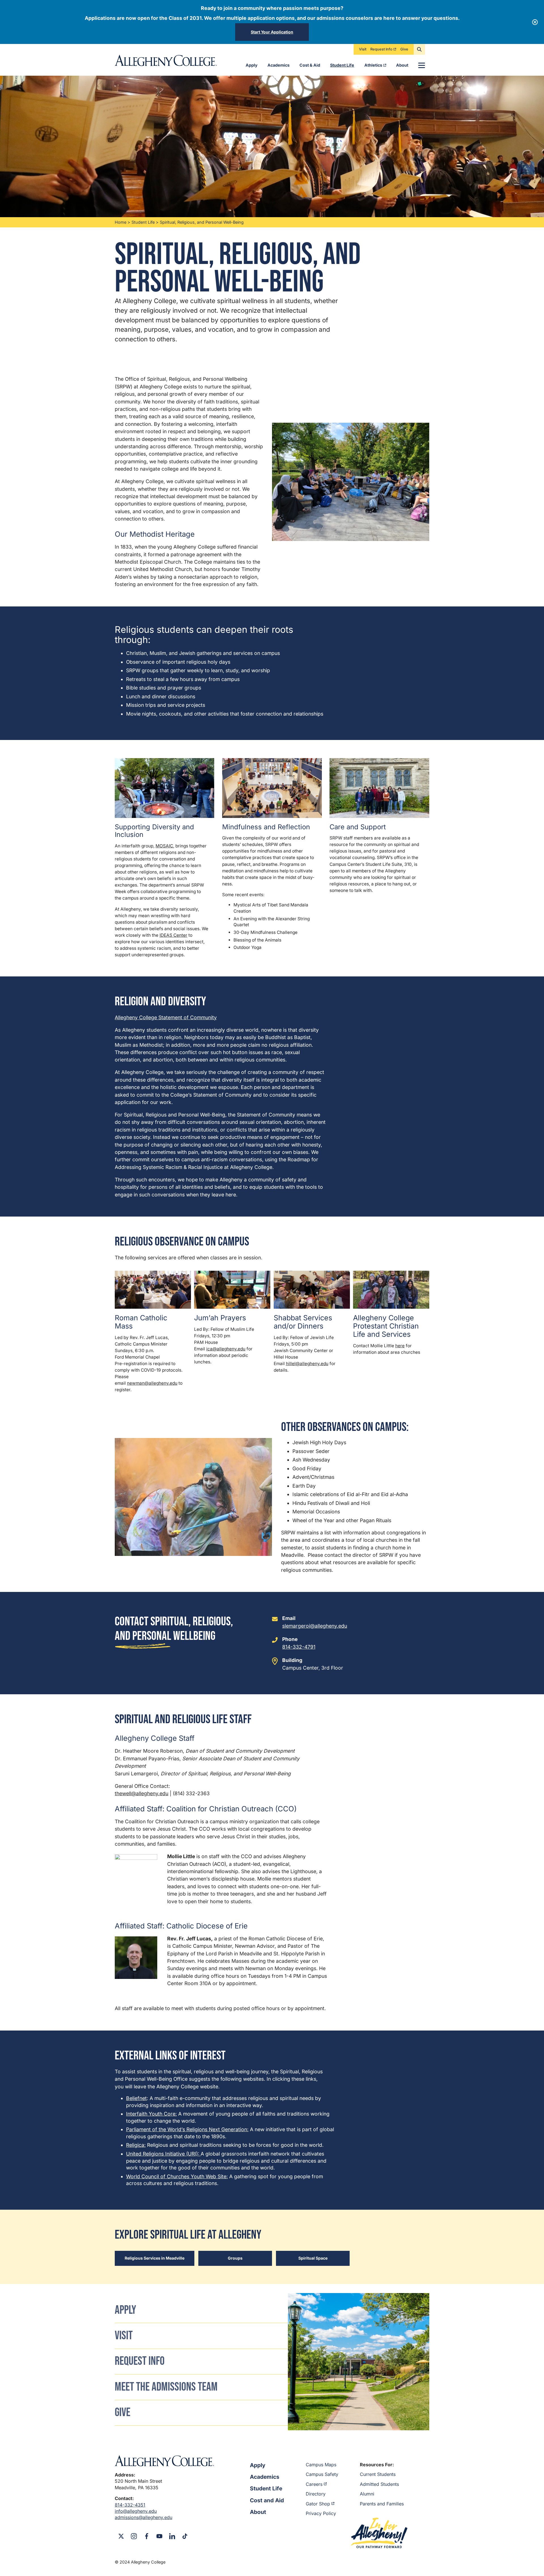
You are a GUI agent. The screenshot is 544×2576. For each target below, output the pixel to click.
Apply (252, 65)
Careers (314, 2484)
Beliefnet (136, 2098)
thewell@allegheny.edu (142, 1793)
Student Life (342, 65)
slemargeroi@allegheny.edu (315, 1626)
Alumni (367, 2494)
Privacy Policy (321, 2513)
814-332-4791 (299, 1647)
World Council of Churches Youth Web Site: (177, 2176)
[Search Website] (419, 49)
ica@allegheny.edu (226, 1349)
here (400, 1346)
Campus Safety (322, 2474)
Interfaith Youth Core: (151, 2114)
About (402, 65)
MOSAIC (164, 846)
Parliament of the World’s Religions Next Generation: (187, 2129)
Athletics (373, 65)
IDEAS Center (173, 935)
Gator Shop (318, 2504)
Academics (279, 65)
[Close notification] (535, 22)
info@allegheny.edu (136, 2511)
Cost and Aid (267, 2500)
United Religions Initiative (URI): (163, 2154)
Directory (316, 2494)
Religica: (136, 2145)
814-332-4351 (130, 2505)
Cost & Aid (310, 65)
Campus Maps (321, 2465)
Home (121, 222)
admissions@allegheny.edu (144, 2517)
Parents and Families (382, 2504)
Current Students (378, 2474)
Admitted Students (379, 2484)
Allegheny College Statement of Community (166, 1017)
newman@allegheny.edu (152, 1383)
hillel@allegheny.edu (307, 1364)
